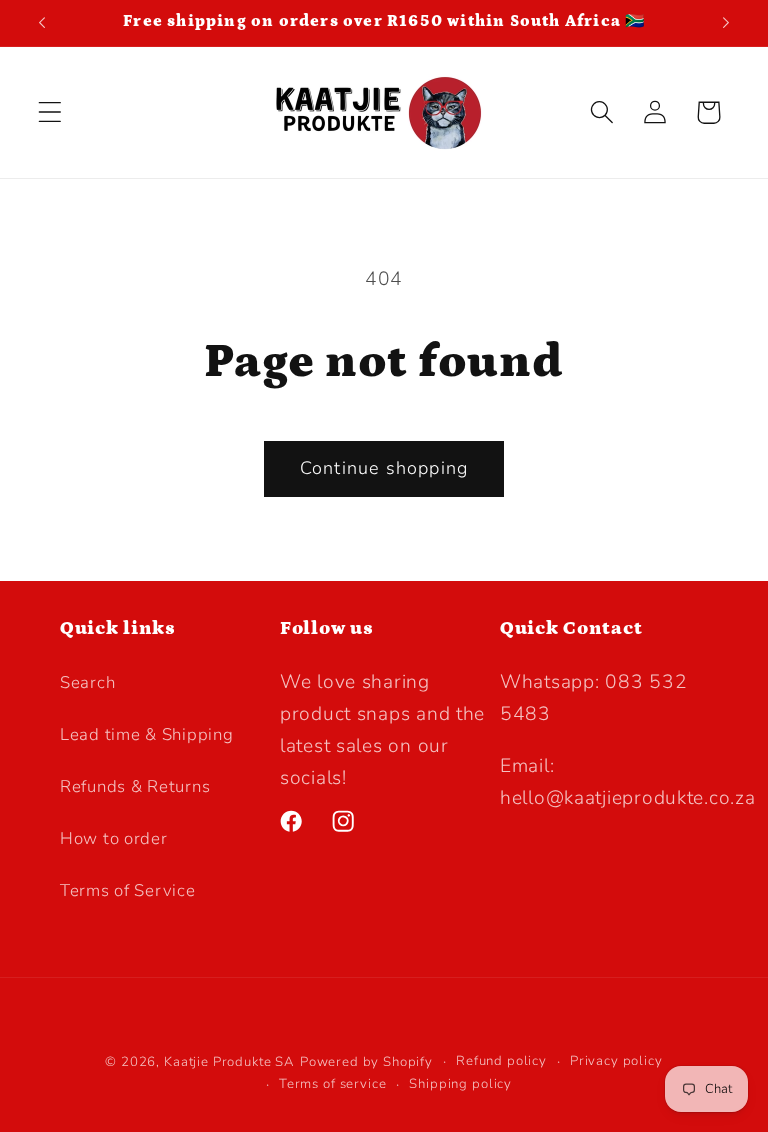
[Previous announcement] (42, 23)
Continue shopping (384, 468)
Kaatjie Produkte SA (229, 1062)
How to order (114, 838)
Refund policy (501, 1061)
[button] (50, 112)
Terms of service (332, 1084)
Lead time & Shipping (146, 734)
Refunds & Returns (135, 786)
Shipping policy (460, 1084)
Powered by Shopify (366, 1062)
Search (87, 682)
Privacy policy (616, 1061)
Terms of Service (128, 890)
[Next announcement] (726, 23)
